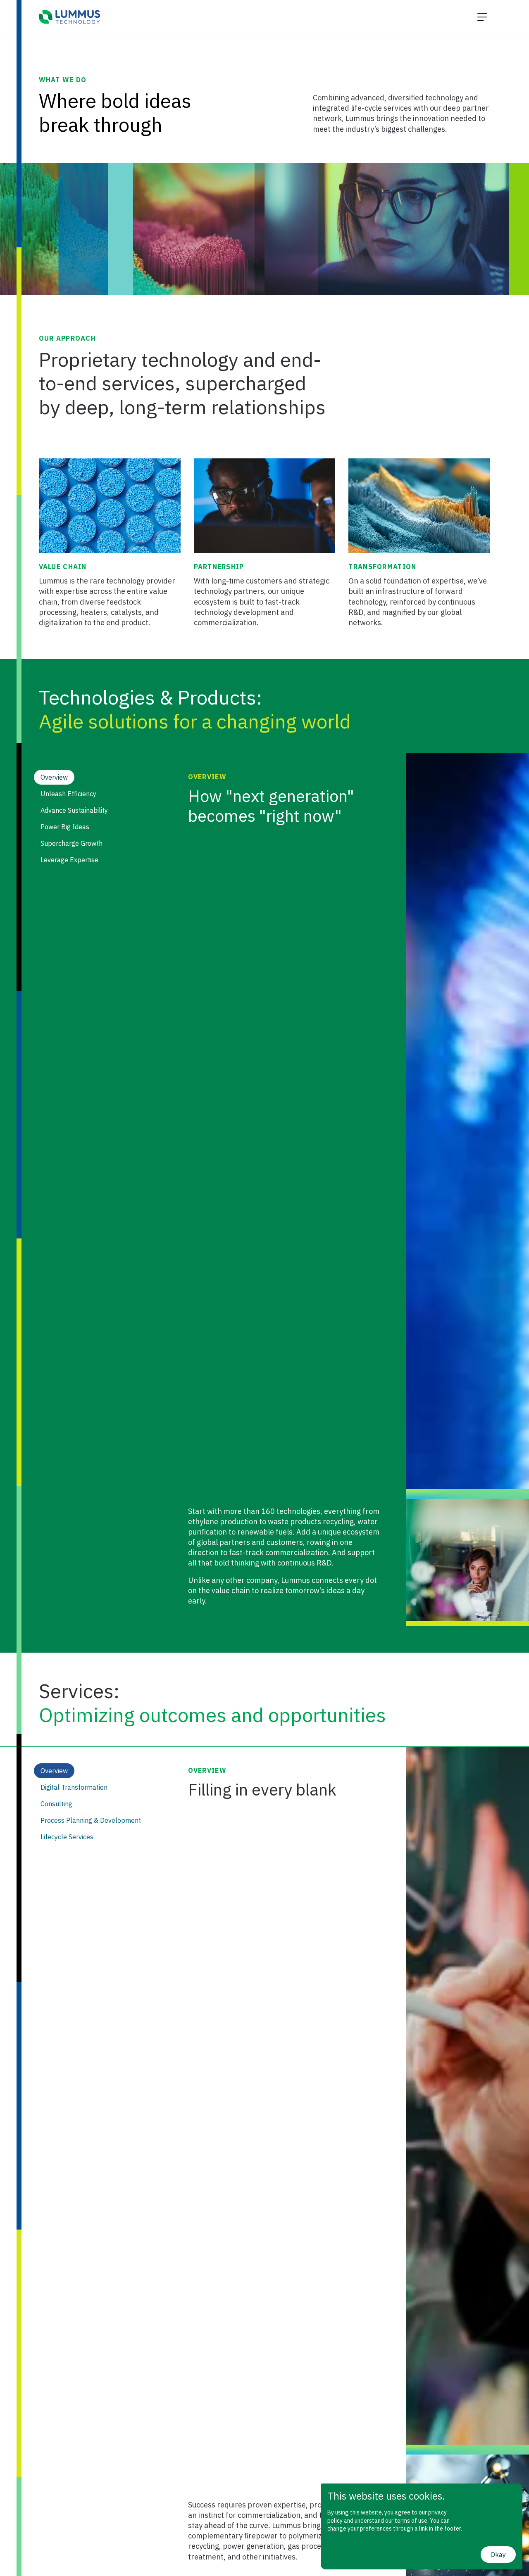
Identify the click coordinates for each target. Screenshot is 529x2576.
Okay (498, 2555)
